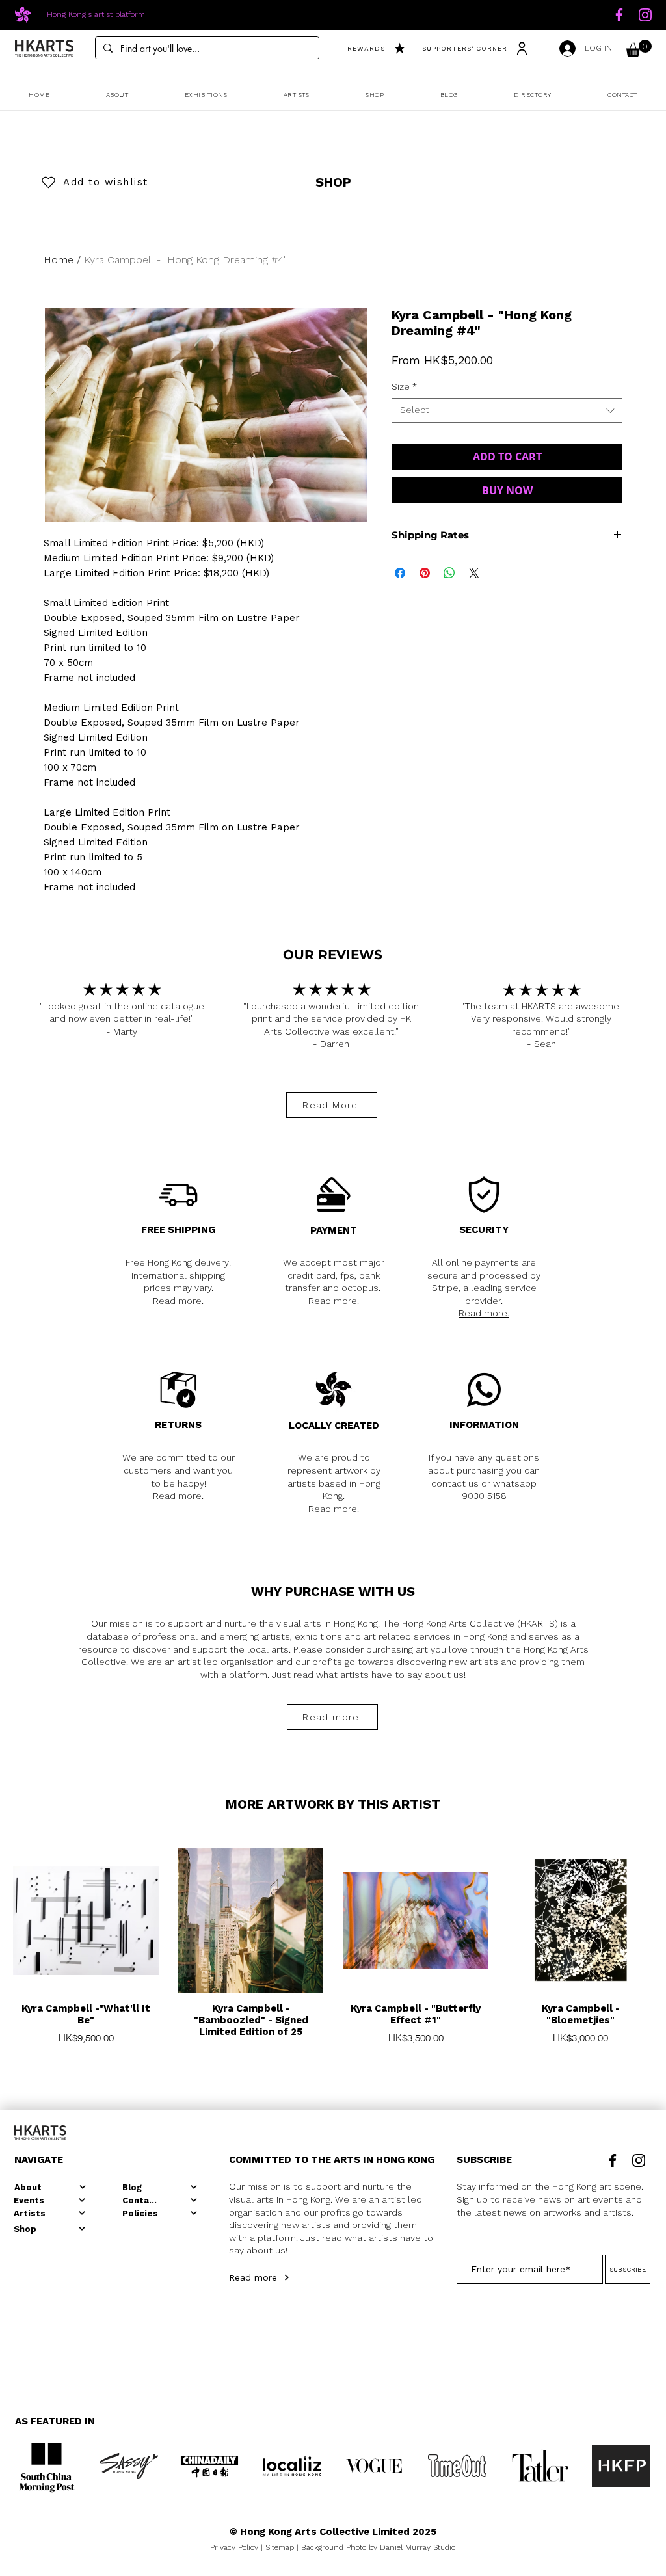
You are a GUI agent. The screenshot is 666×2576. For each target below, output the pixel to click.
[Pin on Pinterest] (425, 573)
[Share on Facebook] (400, 573)
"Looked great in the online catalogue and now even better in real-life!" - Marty (122, 1019)
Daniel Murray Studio (418, 2547)
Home (59, 260)
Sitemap (280, 2547)
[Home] (619, 15)
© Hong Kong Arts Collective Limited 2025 (333, 2532)
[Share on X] (474, 573)
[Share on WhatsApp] (449, 573)
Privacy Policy (234, 2547)
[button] (639, 48)
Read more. (178, 1301)
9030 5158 (484, 1496)
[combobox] (507, 410)
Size (404, 386)
